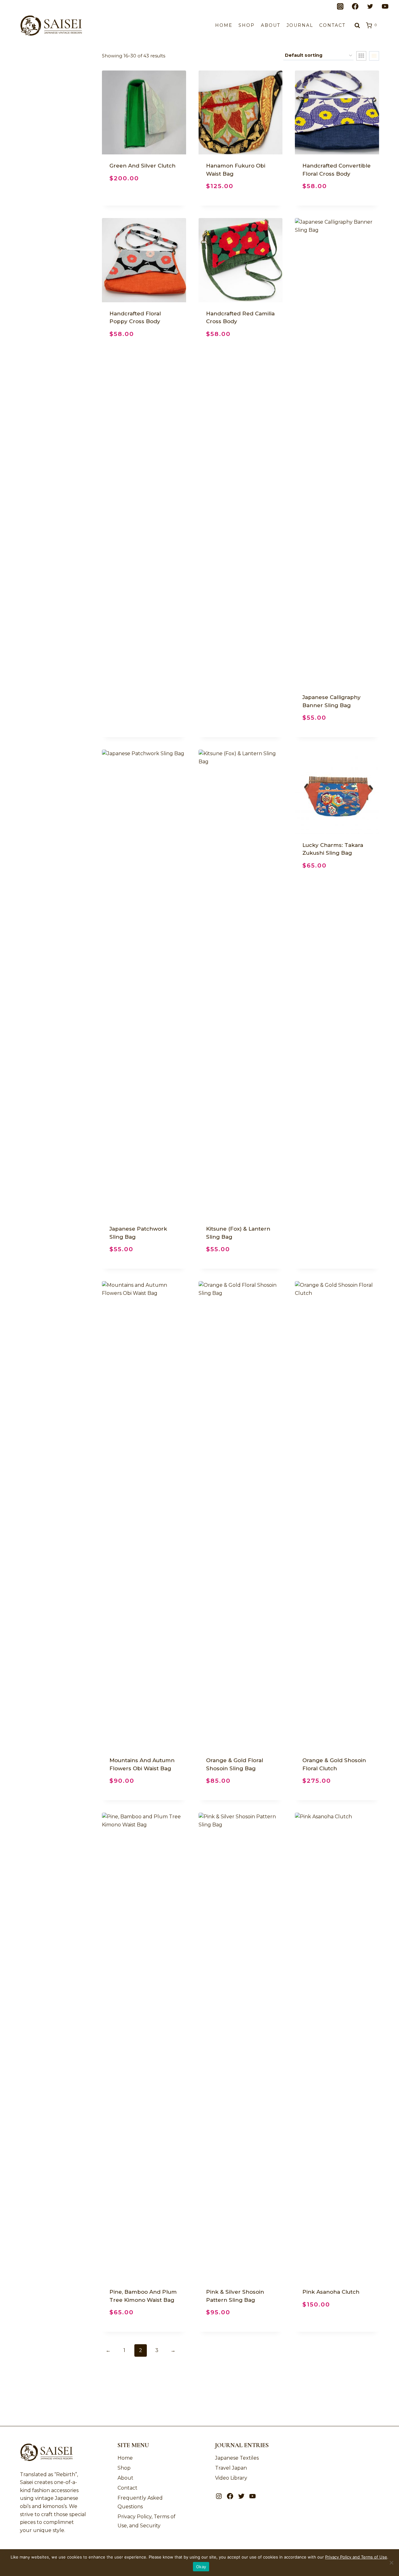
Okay (201, 2567)
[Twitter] (370, 7)
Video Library (231, 2478)
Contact (332, 25)
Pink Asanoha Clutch (331, 2292)
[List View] (374, 56)
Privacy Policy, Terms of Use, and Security (147, 2521)
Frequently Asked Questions (140, 2502)
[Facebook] (355, 7)
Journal (300, 25)
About (271, 25)
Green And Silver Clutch (142, 166)
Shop (247, 25)
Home (224, 25)
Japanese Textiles (237, 2458)
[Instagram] (340, 7)
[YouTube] (385, 7)
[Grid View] (361, 56)
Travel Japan (231, 2468)
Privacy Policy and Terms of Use (356, 2557)
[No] (391, 2563)
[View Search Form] (357, 26)
